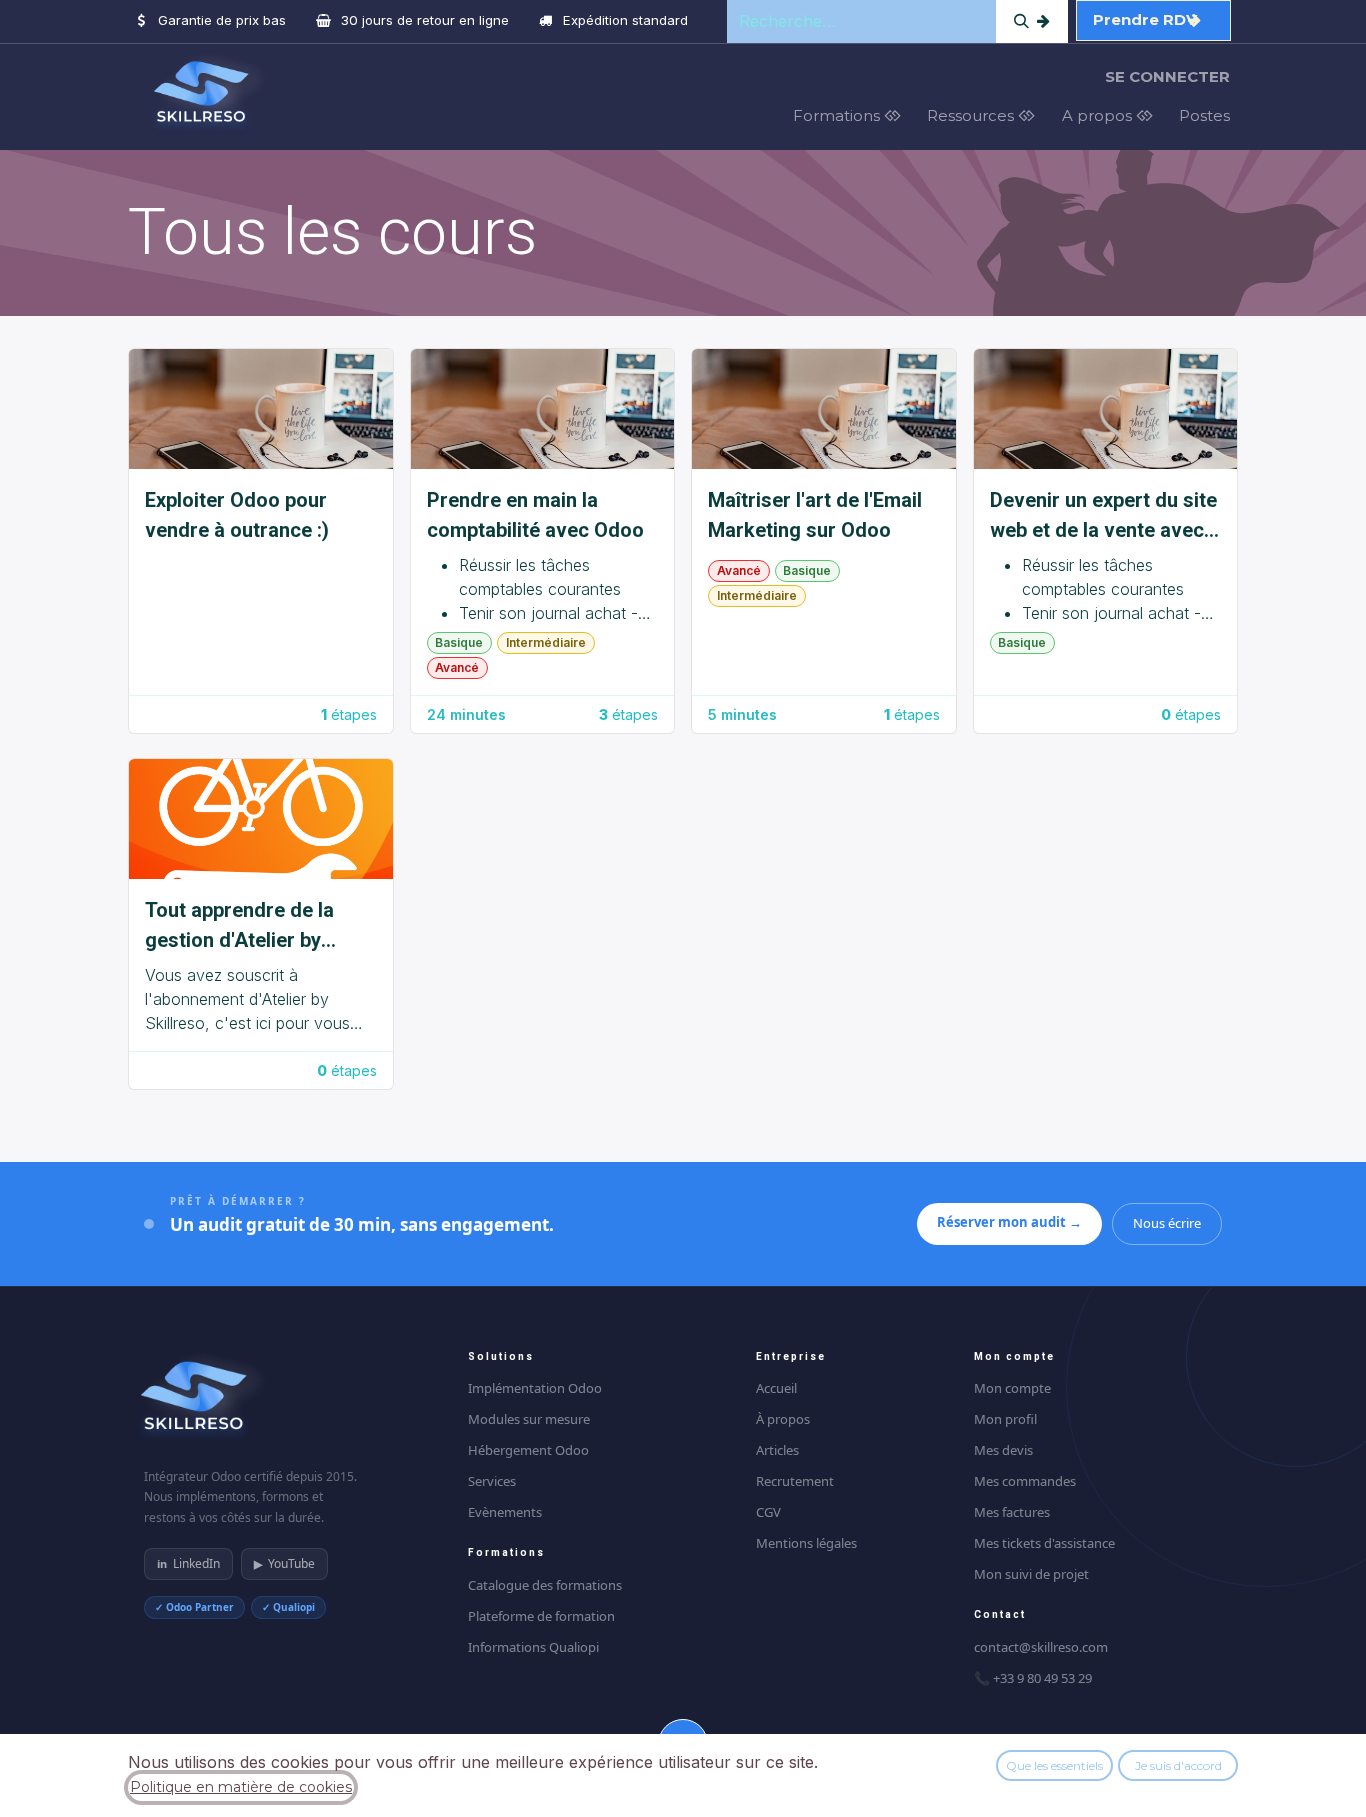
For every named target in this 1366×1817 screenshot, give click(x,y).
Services (492, 1481)
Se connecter (1167, 76)
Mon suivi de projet (1031, 1574)
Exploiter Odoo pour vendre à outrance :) (237, 515)
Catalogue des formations (545, 1585)
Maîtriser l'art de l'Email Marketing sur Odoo (815, 515)
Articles (777, 1450)
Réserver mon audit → (1009, 1222)
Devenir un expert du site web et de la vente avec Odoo (1103, 516)
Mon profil (1005, 1419)
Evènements (505, 1512)
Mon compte (1012, 1388)
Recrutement (795, 1481)
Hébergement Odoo (528, 1450)
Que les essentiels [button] (1054, 1765)
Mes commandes (1025, 1481)
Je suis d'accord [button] (1178, 1765)
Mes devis (1003, 1450)
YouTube (284, 1563)
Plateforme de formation (541, 1616)
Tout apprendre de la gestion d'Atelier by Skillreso (239, 926)
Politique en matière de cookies (241, 1787)
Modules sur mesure (529, 1419)
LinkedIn (188, 1563)
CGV (768, 1512)
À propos (783, 1419)
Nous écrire (1167, 1223)
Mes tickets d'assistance (1044, 1543)
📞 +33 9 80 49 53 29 (1033, 1678)
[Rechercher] (1032, 21)
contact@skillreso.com (1041, 1647)
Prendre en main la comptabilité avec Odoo (535, 515)
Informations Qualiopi (533, 1647)
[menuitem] (852, 116)
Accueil (776, 1388)
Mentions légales (806, 1543)
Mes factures (1012, 1512)
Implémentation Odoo (535, 1388)
